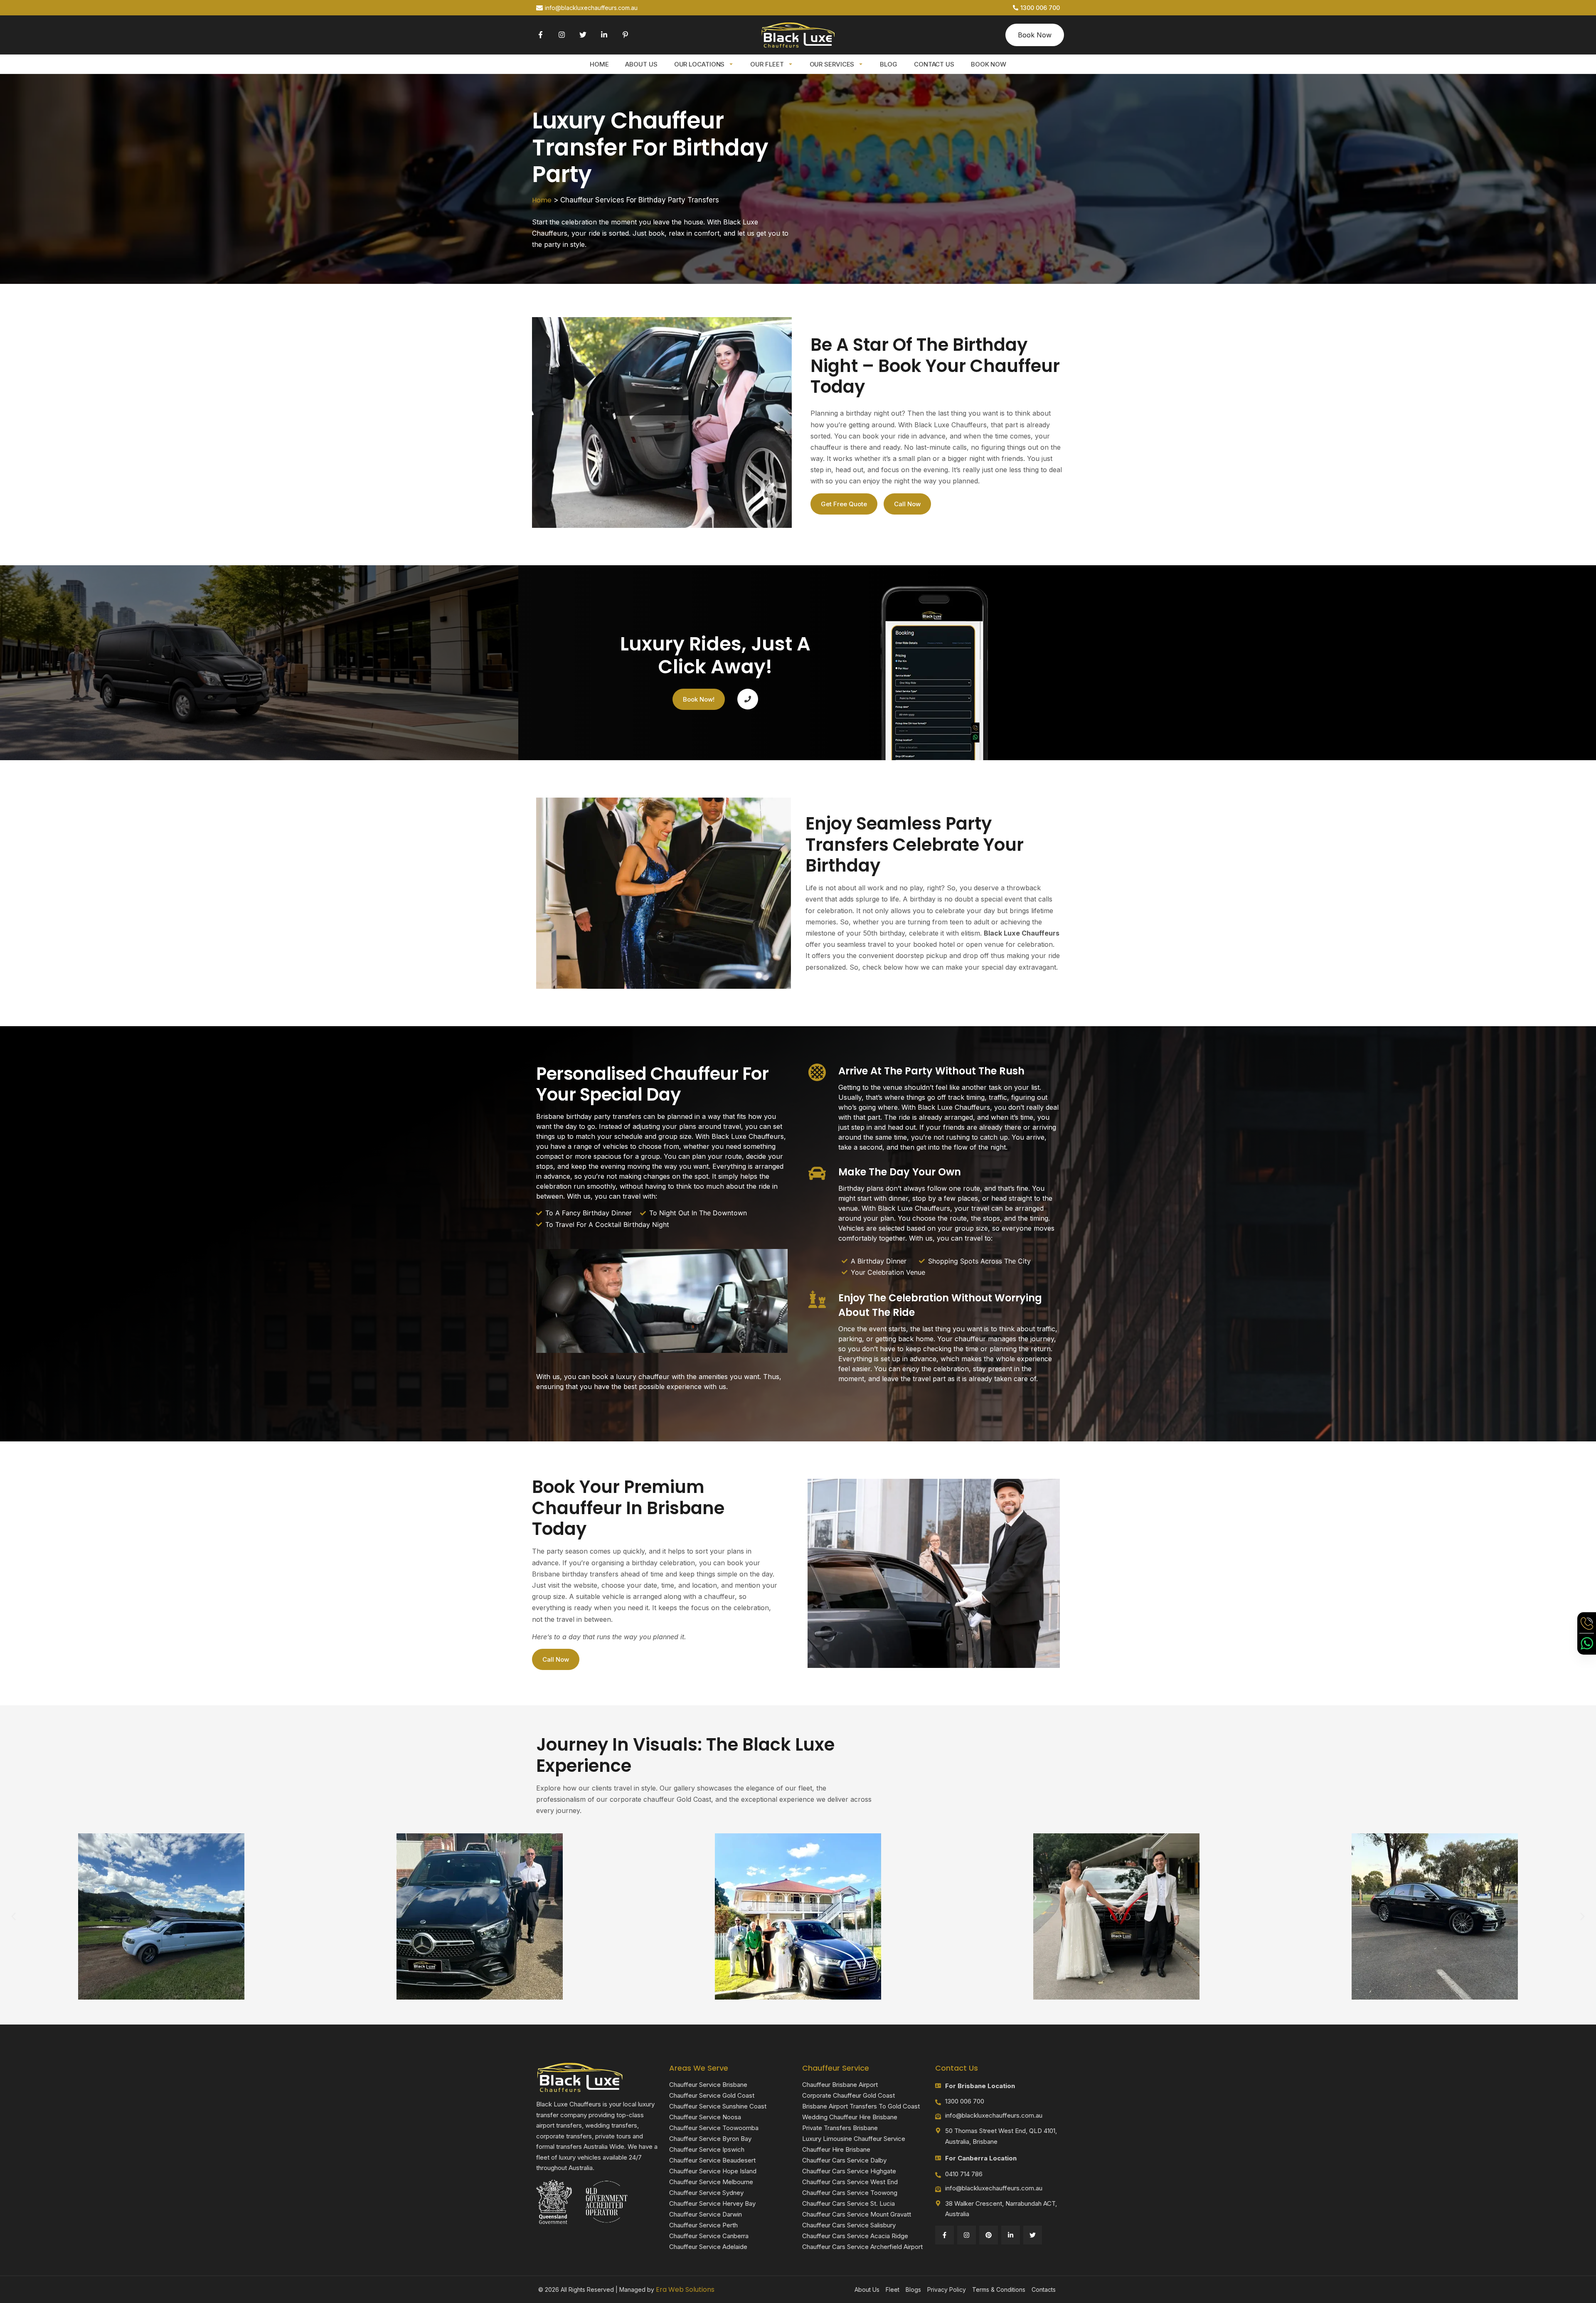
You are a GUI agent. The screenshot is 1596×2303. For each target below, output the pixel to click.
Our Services (832, 64)
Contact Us (934, 64)
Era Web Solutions (685, 2289)
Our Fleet (767, 64)
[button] (14, 1916)
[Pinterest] (989, 2235)
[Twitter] (583, 35)
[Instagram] (562, 35)
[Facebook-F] (541, 35)
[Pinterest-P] (625, 35)
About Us (641, 64)
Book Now (989, 64)
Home (599, 64)
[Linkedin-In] (604, 35)
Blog (889, 64)
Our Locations (699, 64)
